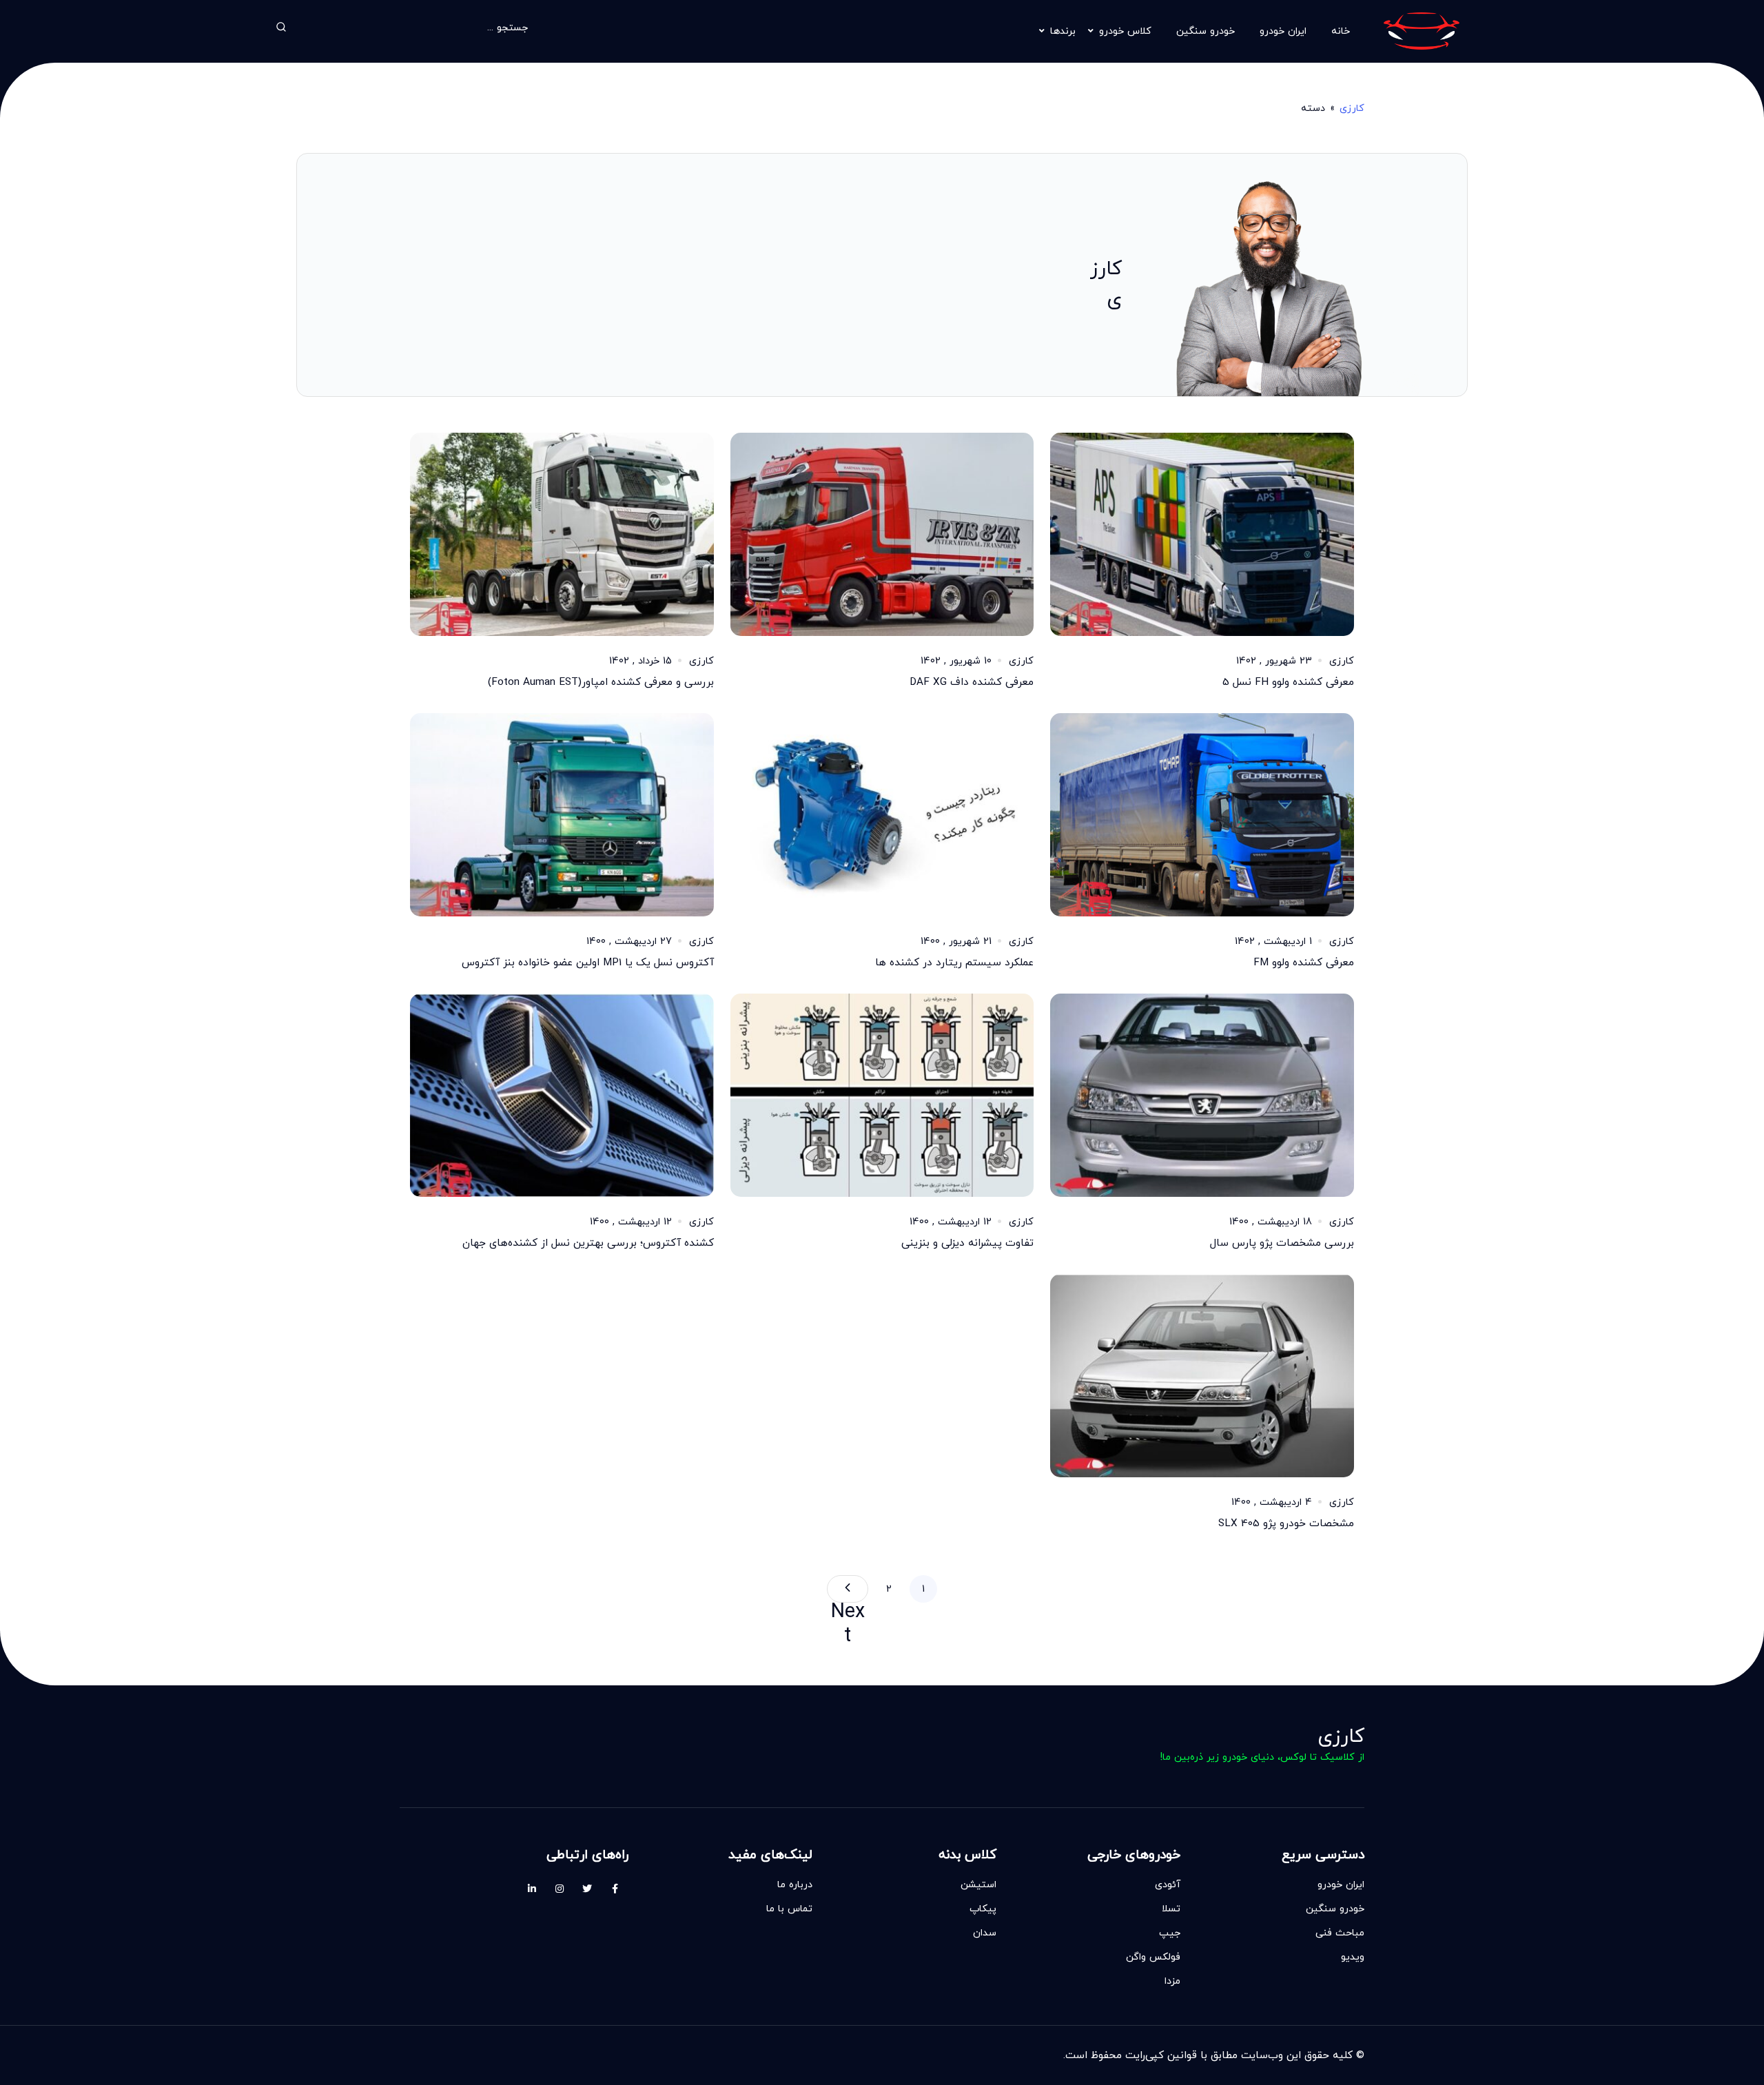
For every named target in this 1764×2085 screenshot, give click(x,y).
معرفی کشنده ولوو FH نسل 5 (1288, 682)
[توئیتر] (587, 1889)
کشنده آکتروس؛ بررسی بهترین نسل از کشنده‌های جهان (588, 1243)
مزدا (1172, 1981)
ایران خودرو (1283, 31)
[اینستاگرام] (560, 1889)
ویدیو (1353, 1956)
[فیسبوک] (615, 1889)
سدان (985, 1932)
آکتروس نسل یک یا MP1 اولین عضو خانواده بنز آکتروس (588, 962)
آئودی (1168, 1884)
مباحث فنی (1340, 1932)
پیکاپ (983, 1908)
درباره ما (795, 1884)
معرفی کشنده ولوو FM (1304, 962)
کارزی (1352, 108)
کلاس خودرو (1125, 31)
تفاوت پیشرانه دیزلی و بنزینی (967, 1243)
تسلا (1171, 1908)
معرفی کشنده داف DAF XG (972, 682)
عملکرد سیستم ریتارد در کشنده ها (954, 962)
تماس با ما (789, 1908)
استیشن (978, 1884)
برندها (1063, 31)
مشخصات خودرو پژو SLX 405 (1286, 1523)
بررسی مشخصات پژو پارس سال (1282, 1243)
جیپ (1170, 1932)
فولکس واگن (1153, 1956)
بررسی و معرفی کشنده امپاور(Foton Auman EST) (601, 682)
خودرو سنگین (1206, 31)
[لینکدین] (532, 1889)
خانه (1341, 31)
